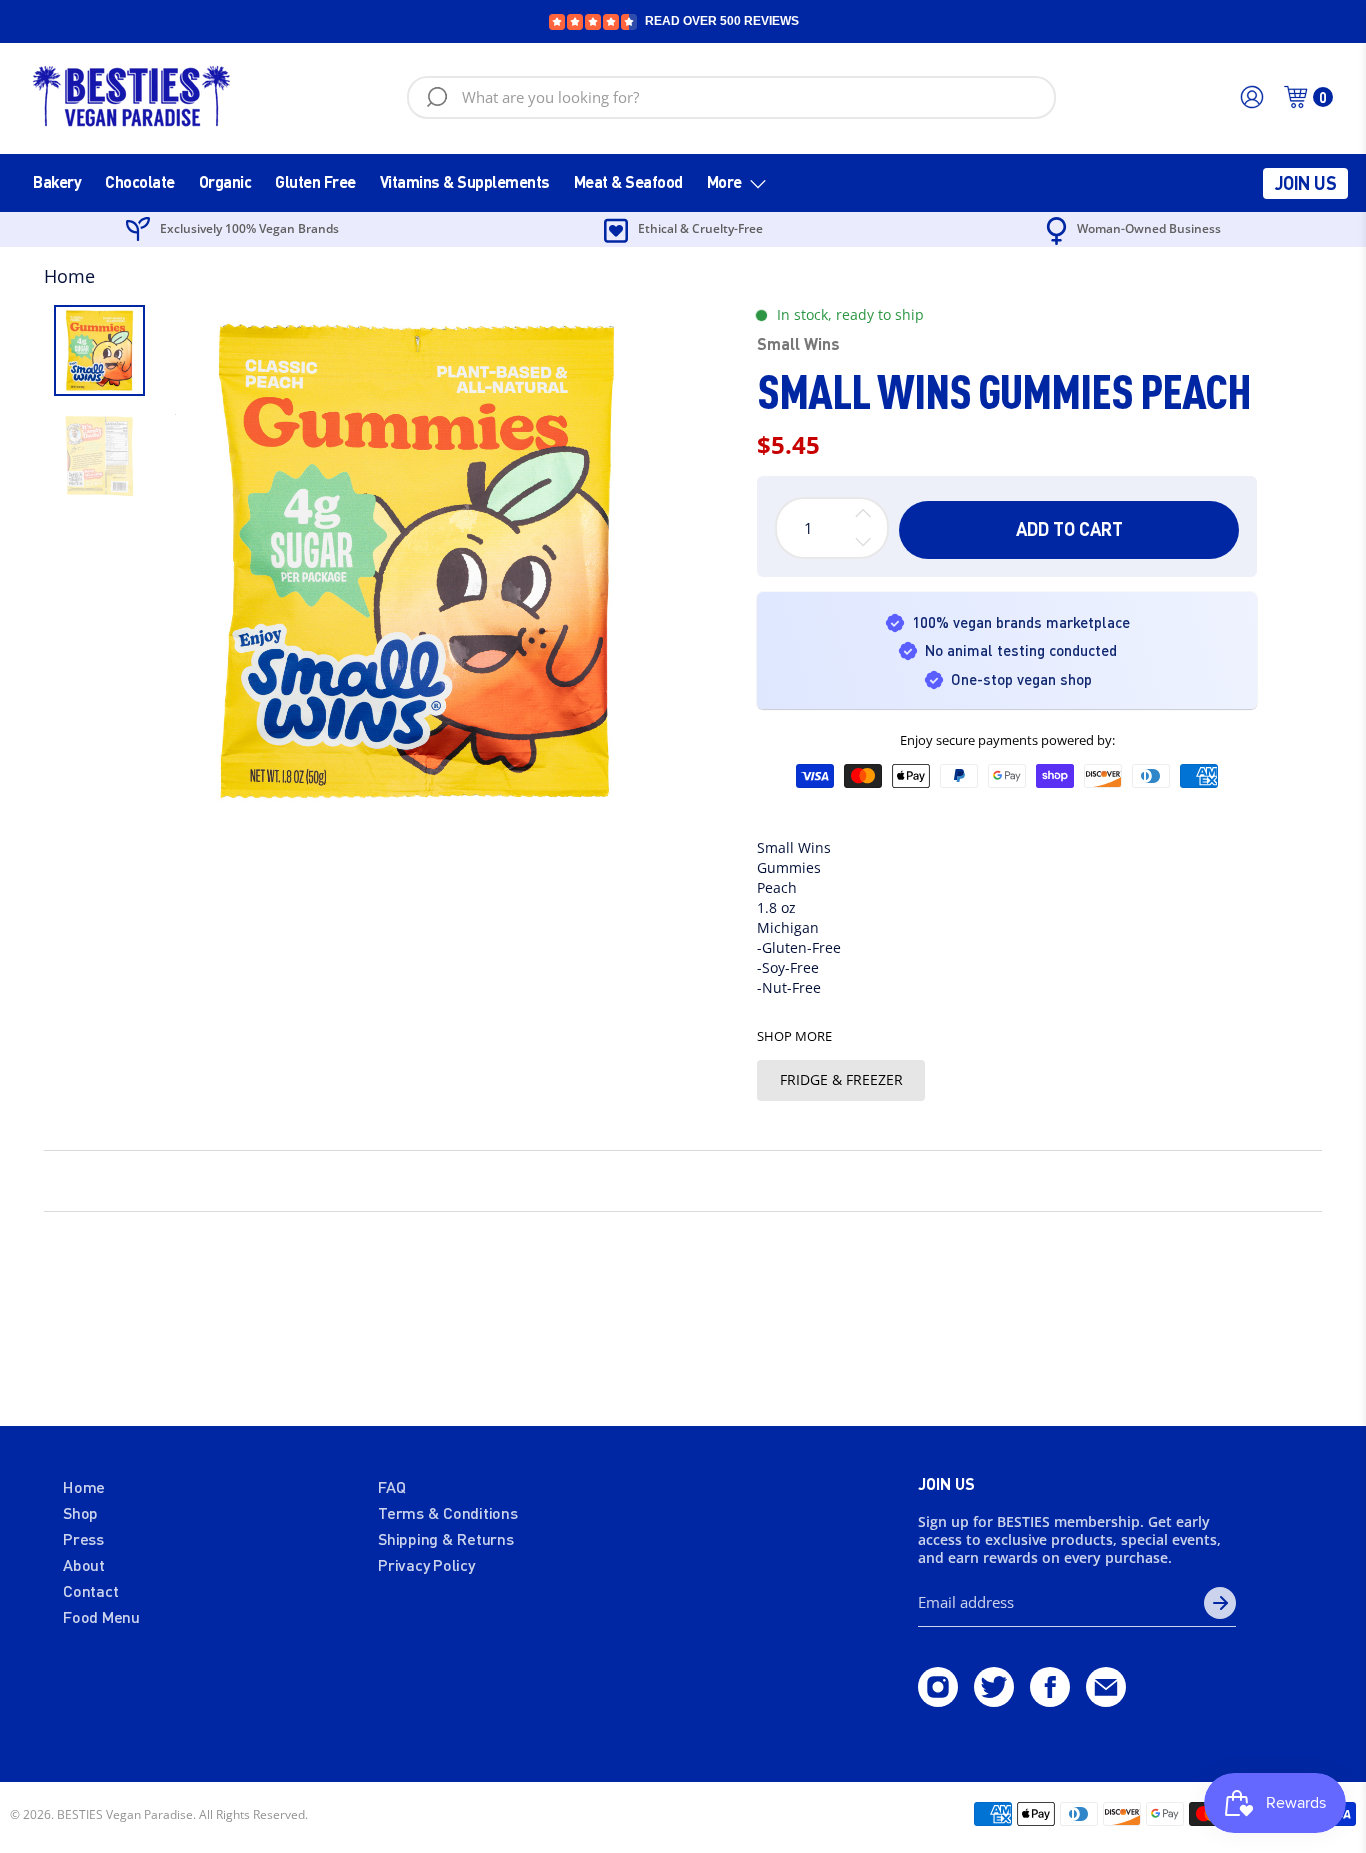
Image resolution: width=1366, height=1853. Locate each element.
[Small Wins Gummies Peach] (416, 561)
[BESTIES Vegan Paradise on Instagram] (938, 1700)
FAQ (391, 1486)
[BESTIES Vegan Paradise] (132, 97)
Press (83, 1538)
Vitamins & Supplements (465, 181)
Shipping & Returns (446, 1538)
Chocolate (140, 181)
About (84, 1564)
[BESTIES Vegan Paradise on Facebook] (1050, 1700)
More (724, 181)
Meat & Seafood (628, 181)
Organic (225, 181)
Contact (90, 1590)
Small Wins (798, 343)
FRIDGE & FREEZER (841, 1079)
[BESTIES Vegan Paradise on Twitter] (994, 1700)
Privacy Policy (426, 1564)
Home (69, 276)
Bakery (57, 181)
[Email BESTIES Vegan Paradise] (1106, 1700)
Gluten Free (315, 181)
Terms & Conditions (448, 1512)
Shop (80, 1512)
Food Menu (101, 1616)
